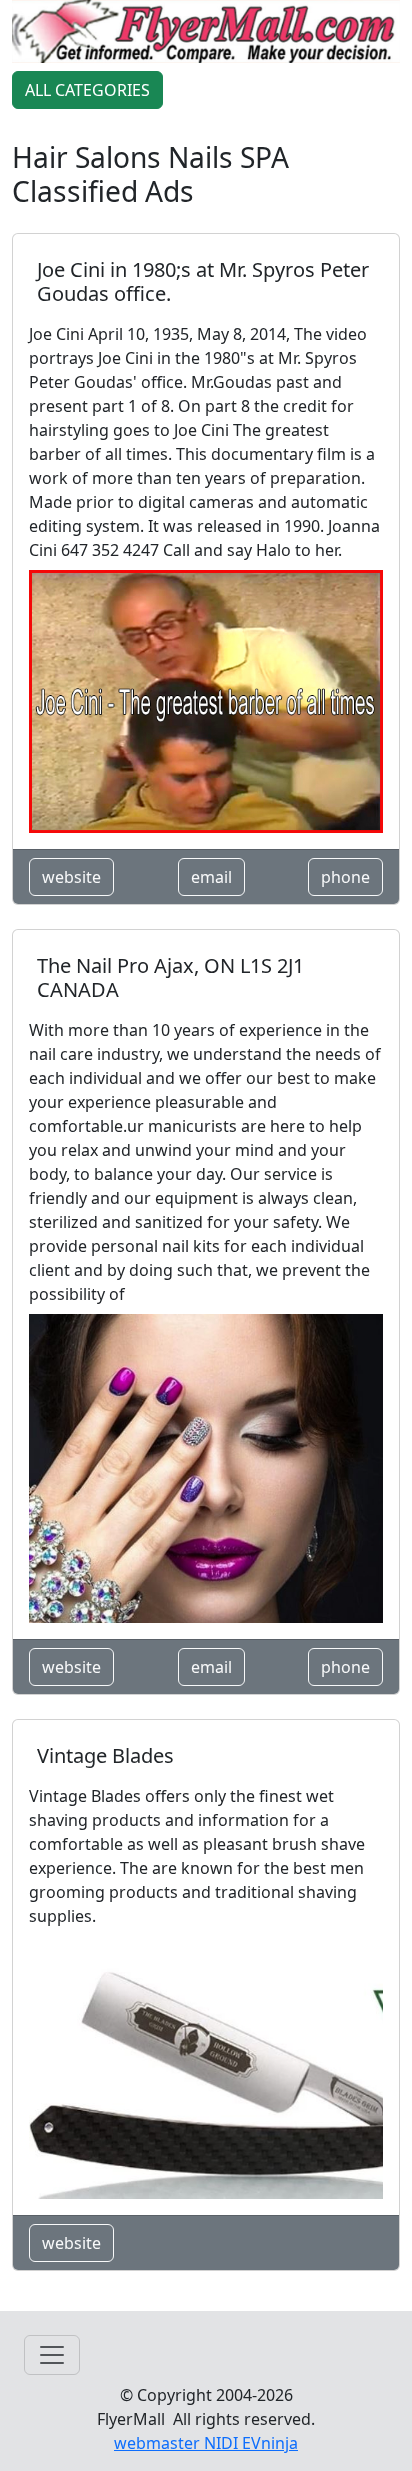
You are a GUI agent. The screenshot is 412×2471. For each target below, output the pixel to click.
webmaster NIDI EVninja (206, 2443)
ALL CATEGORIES (87, 90)
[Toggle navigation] (52, 2355)
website (71, 877)
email (211, 877)
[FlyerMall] (206, 30)
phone (345, 877)
